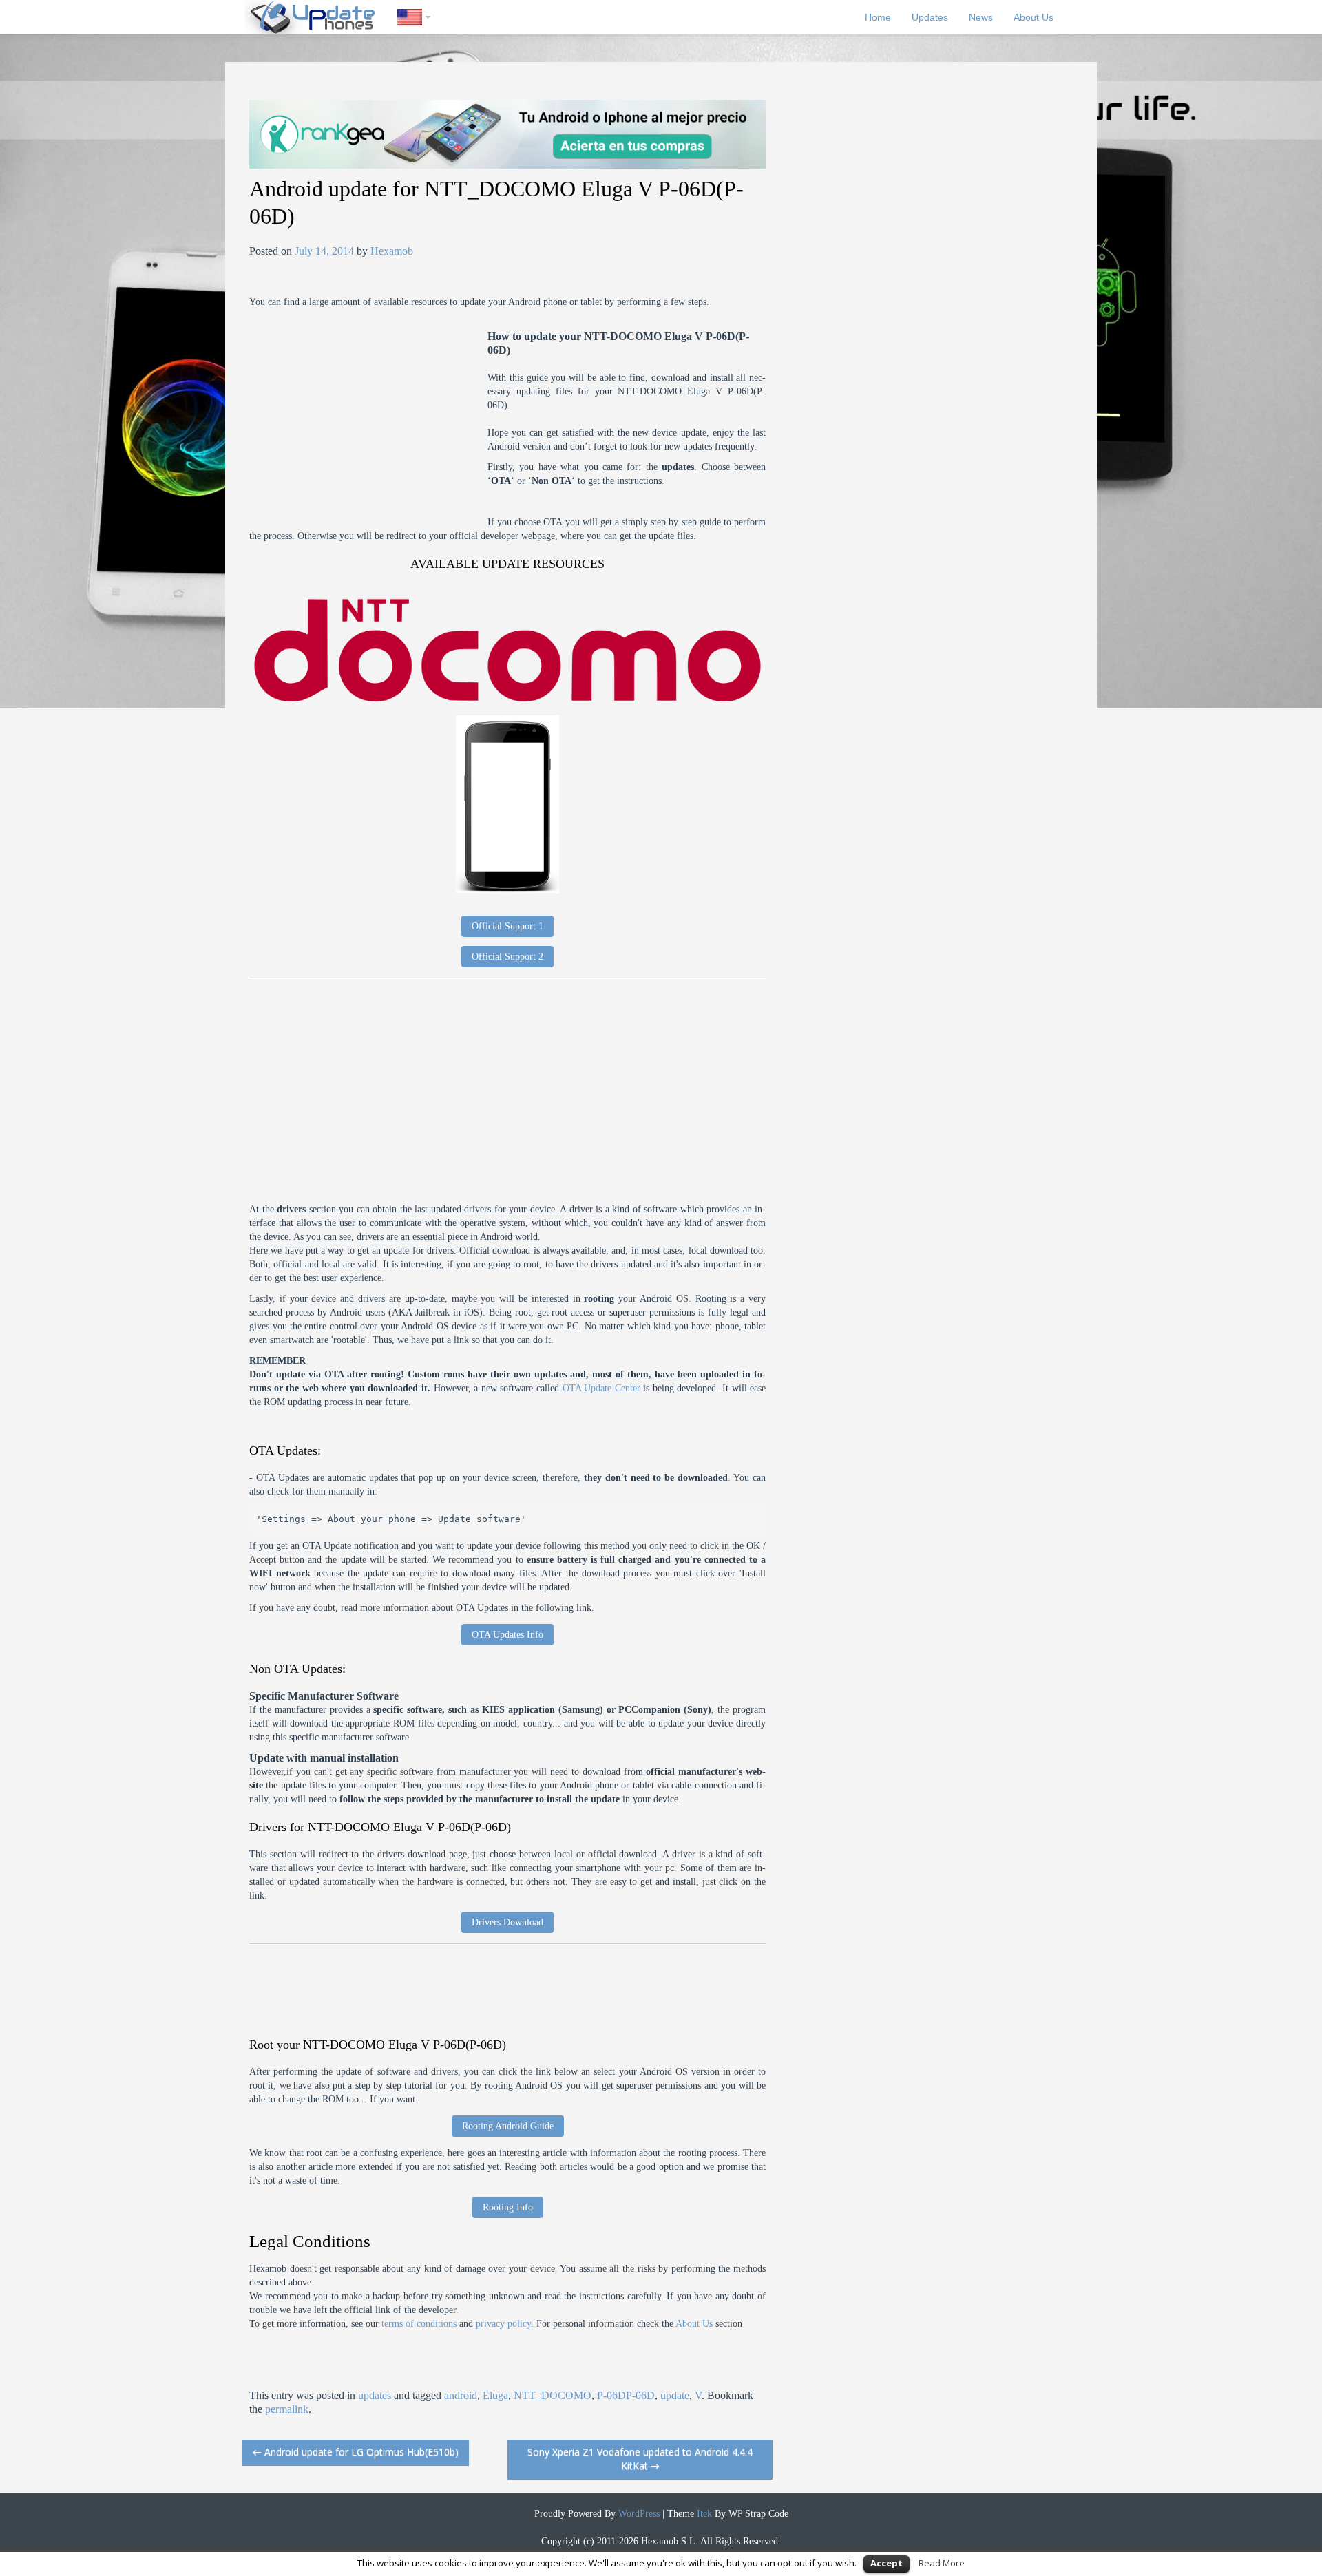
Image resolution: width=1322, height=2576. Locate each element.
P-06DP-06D (626, 2395)
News (981, 17)
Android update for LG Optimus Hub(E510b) (356, 2452)
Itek (703, 2514)
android (461, 2395)
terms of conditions (419, 2324)
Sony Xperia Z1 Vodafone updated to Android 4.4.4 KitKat (640, 2459)
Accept (886, 2563)
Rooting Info (508, 2207)
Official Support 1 (507, 926)
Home (878, 17)
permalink (287, 2409)
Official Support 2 (507, 957)
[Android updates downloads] (321, 17)
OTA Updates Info (507, 1635)
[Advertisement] (368, 426)
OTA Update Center (601, 1388)
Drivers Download (507, 1922)
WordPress (638, 2514)
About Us (1034, 17)
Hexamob (392, 251)
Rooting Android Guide (508, 2126)
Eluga (495, 2395)
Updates (930, 17)
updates (375, 2395)
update (675, 2395)
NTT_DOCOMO (553, 2395)
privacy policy (503, 2324)
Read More (942, 2563)
